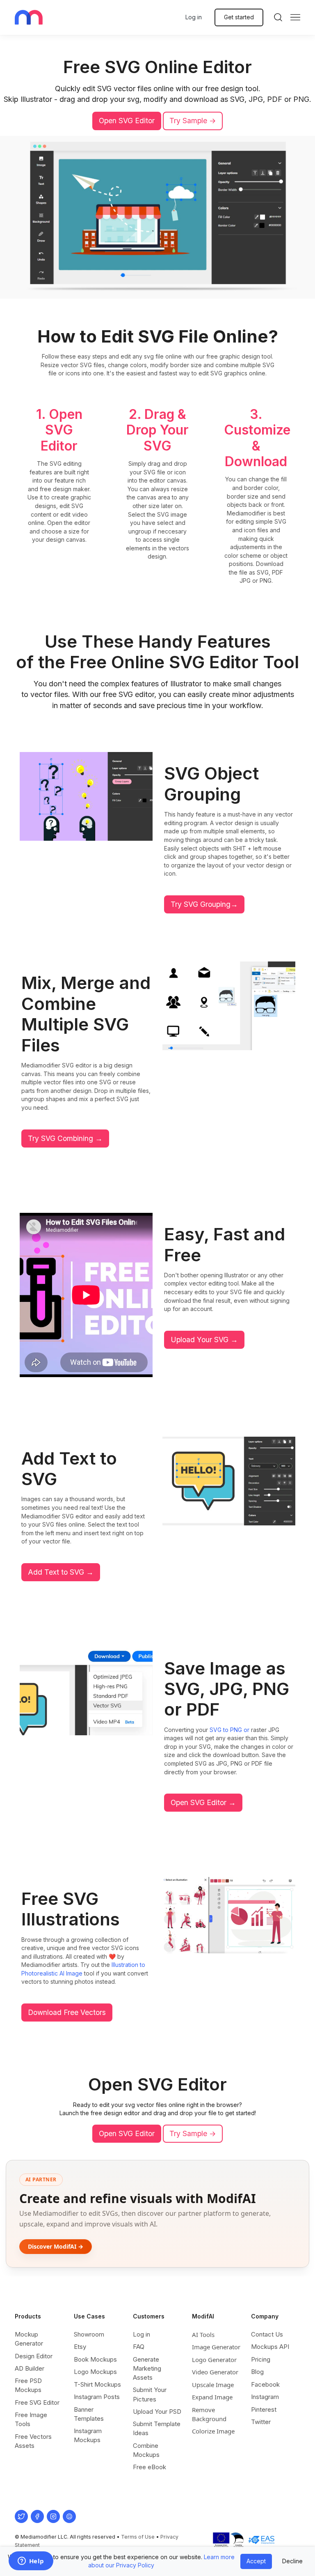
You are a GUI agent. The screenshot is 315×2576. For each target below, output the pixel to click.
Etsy (80, 2347)
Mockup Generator (29, 2339)
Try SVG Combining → (65, 1138)
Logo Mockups (95, 2372)
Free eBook (150, 2467)
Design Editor (34, 2356)
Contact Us (267, 2334)
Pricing (261, 2359)
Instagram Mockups (88, 2435)
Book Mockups (95, 2359)
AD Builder (30, 2368)
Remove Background (209, 2414)
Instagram (265, 2397)
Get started (239, 17)
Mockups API (270, 2347)
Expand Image (212, 2397)
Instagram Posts (97, 2397)
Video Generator (215, 2372)
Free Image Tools (31, 2419)
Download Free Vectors (67, 2012)
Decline (292, 2561)
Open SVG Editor (127, 121)
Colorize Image (213, 2431)
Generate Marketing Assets (147, 2368)
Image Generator (216, 2347)
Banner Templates (89, 2414)
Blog (257, 2372)
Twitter (261, 2422)
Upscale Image (213, 2385)
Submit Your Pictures (150, 2394)
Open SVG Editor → (203, 1802)
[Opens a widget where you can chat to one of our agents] (31, 2562)
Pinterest (264, 2409)
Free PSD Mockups (28, 2385)
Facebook (265, 2384)
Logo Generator (214, 2360)
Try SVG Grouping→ (204, 904)
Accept (256, 2561)
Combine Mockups (146, 2450)
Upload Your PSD (157, 2412)
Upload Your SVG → (204, 1340)
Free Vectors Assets (33, 2441)
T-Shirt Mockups (97, 2384)
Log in (194, 17)
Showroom (89, 2334)
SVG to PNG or (229, 1730)
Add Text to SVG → (61, 1572)
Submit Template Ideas (157, 2428)
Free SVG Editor (37, 2402)
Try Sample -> (193, 121)
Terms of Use (138, 2537)
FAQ (139, 2347)
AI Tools (203, 2334)
